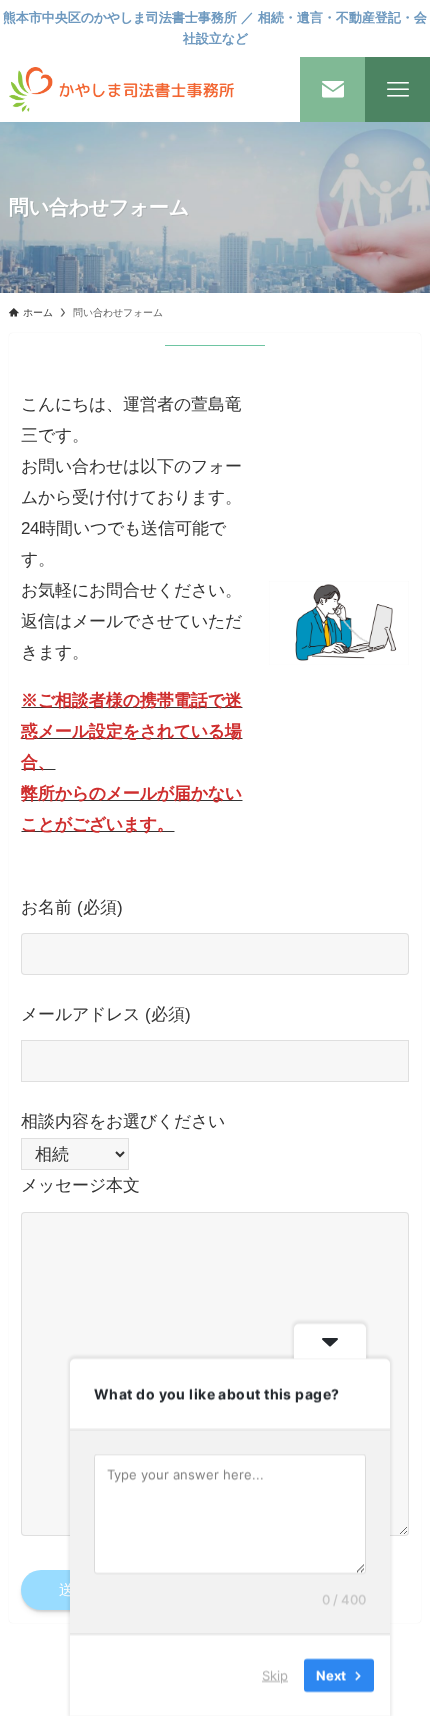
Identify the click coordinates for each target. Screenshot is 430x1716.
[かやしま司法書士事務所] (122, 89)
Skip (275, 1675)
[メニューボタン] (397, 89)
